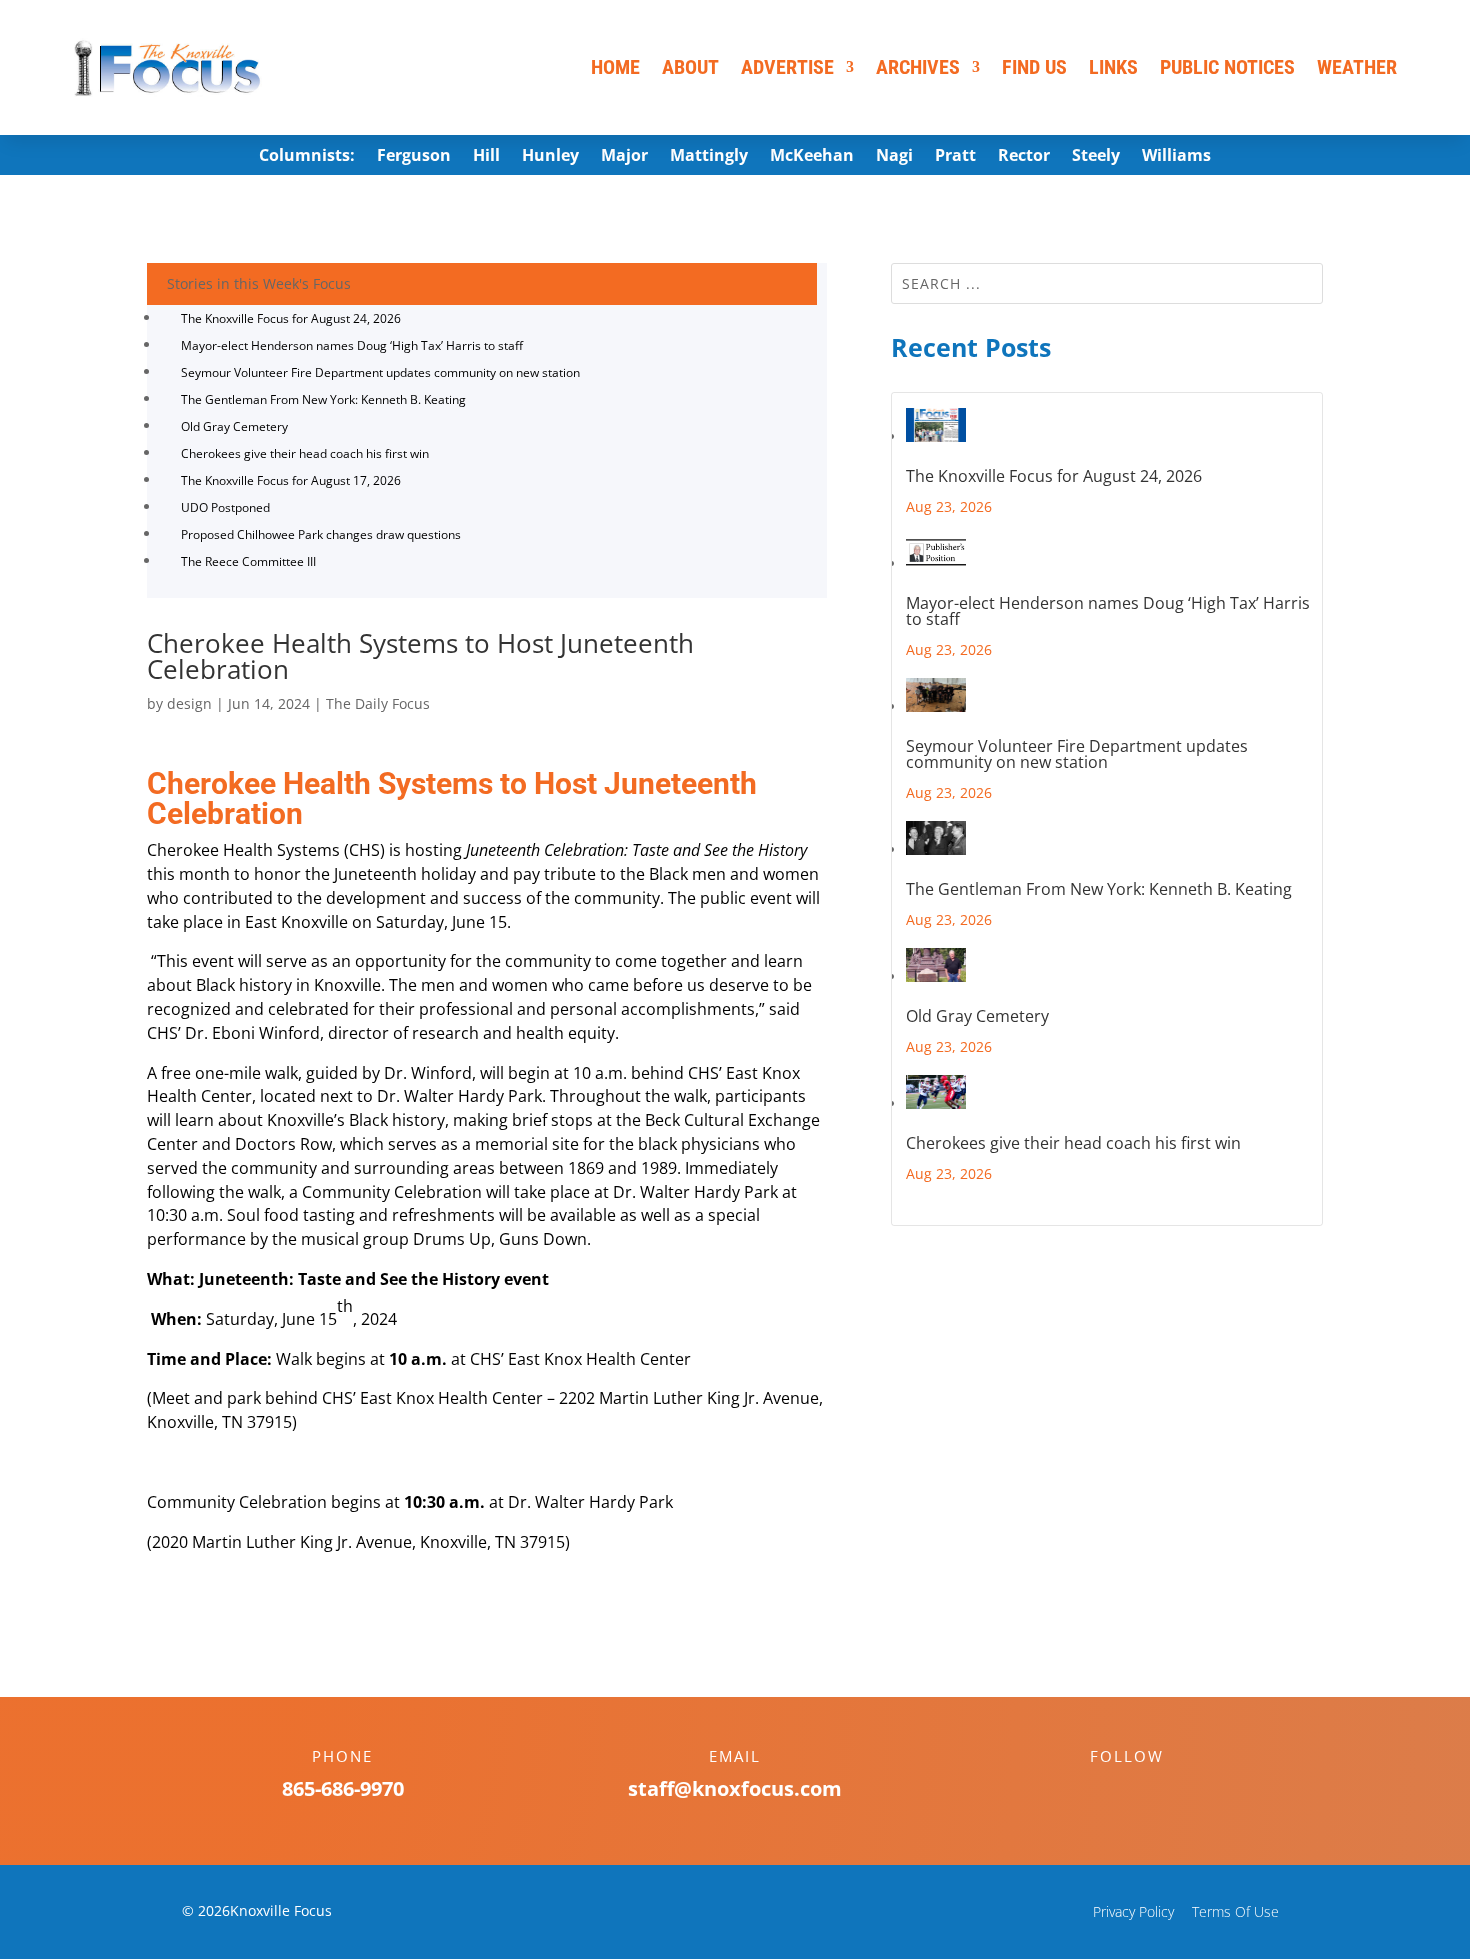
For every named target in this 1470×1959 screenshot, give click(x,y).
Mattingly (709, 157)
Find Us (1034, 67)
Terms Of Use (1235, 1911)
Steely (1096, 157)
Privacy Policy (1133, 1911)
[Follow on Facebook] (1107, 1791)
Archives (918, 67)
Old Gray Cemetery (234, 426)
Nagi (894, 157)
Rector (1024, 157)
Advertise (787, 67)
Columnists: (307, 157)
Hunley (550, 157)
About (690, 67)
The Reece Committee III (248, 561)
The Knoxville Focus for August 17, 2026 (291, 480)
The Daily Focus (378, 703)
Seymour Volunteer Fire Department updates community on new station (380, 372)
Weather (1357, 67)
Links (1113, 67)
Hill (486, 157)
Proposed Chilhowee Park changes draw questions (321, 534)
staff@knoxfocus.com (735, 1788)
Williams (1176, 157)
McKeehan (812, 157)
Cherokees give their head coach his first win (305, 453)
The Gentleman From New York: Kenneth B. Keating (323, 399)
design (189, 703)
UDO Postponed (225, 507)
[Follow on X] (1147, 1791)
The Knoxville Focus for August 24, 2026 (291, 318)
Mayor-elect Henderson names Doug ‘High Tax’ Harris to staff (352, 345)
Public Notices (1227, 67)
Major (624, 157)
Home (615, 67)
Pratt (955, 157)
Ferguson (414, 157)
